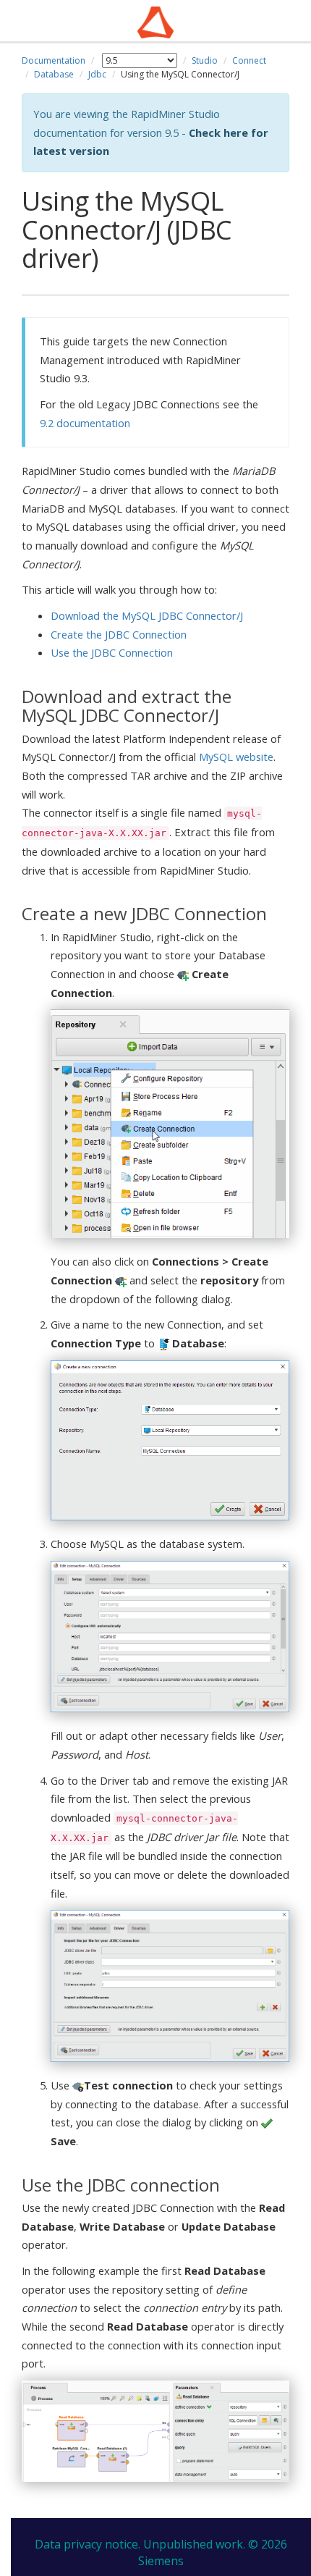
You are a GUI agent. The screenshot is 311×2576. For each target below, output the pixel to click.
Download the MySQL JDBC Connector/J (147, 615)
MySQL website (236, 757)
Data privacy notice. (88, 2544)
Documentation (54, 60)
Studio (205, 60)
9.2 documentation (85, 423)
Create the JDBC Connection (119, 634)
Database (54, 74)
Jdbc (97, 74)
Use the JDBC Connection (112, 652)
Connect (249, 60)
